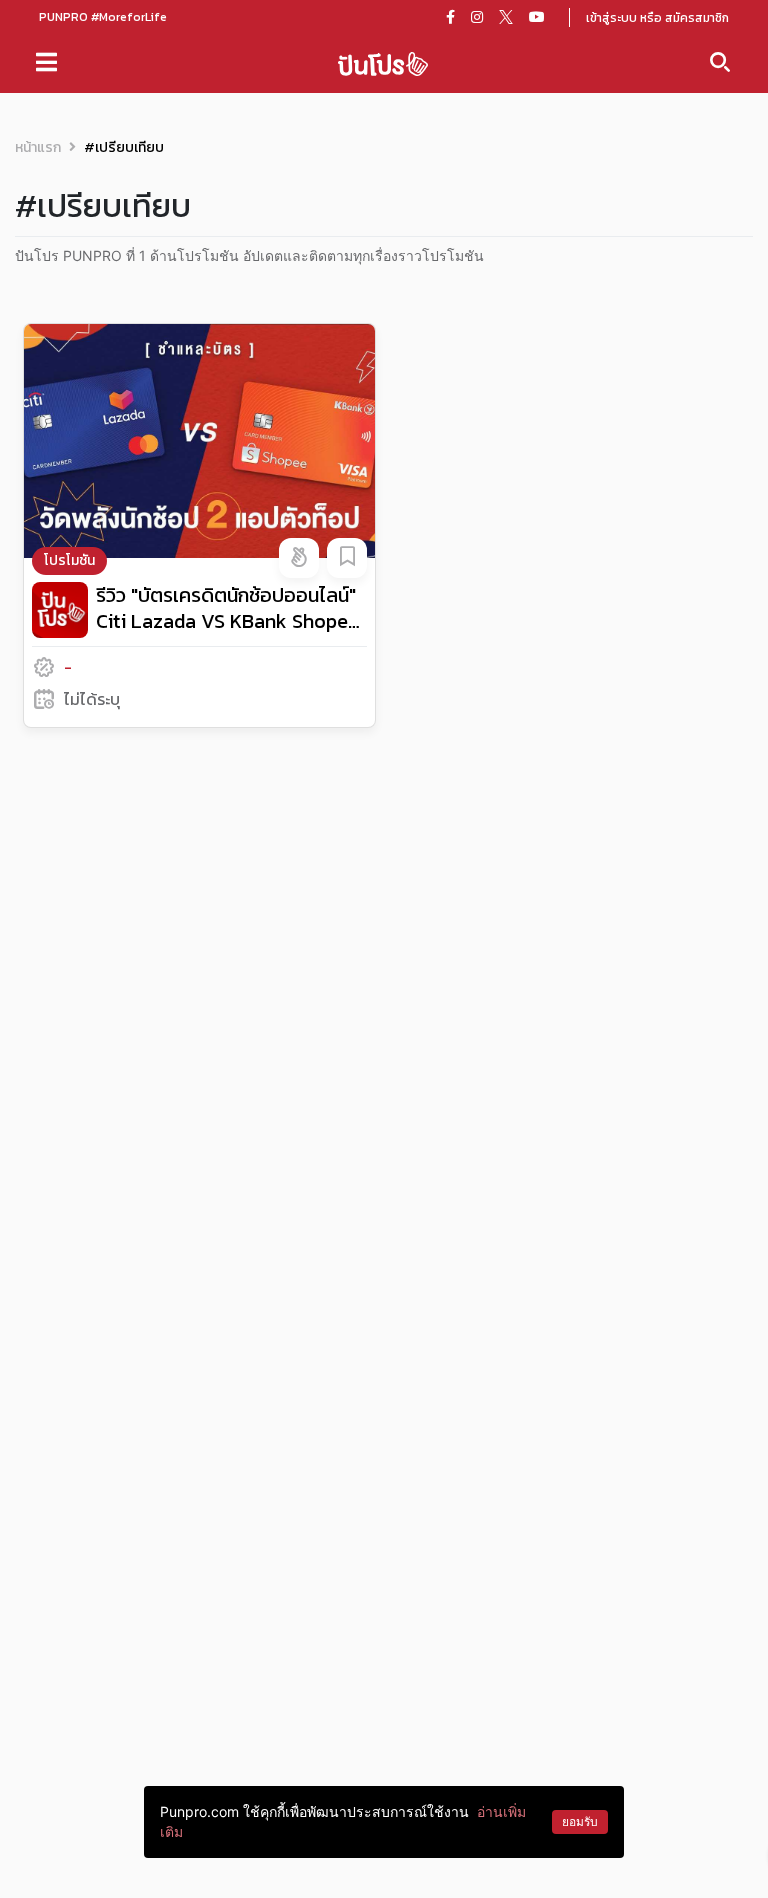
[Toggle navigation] (46, 62)
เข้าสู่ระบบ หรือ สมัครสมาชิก (657, 18)
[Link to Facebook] (450, 17)
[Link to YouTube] (537, 17)
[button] (299, 558)
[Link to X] (506, 17)
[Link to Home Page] (383, 62)
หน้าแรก (38, 147)
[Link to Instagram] (477, 17)
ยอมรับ (580, 1821)
